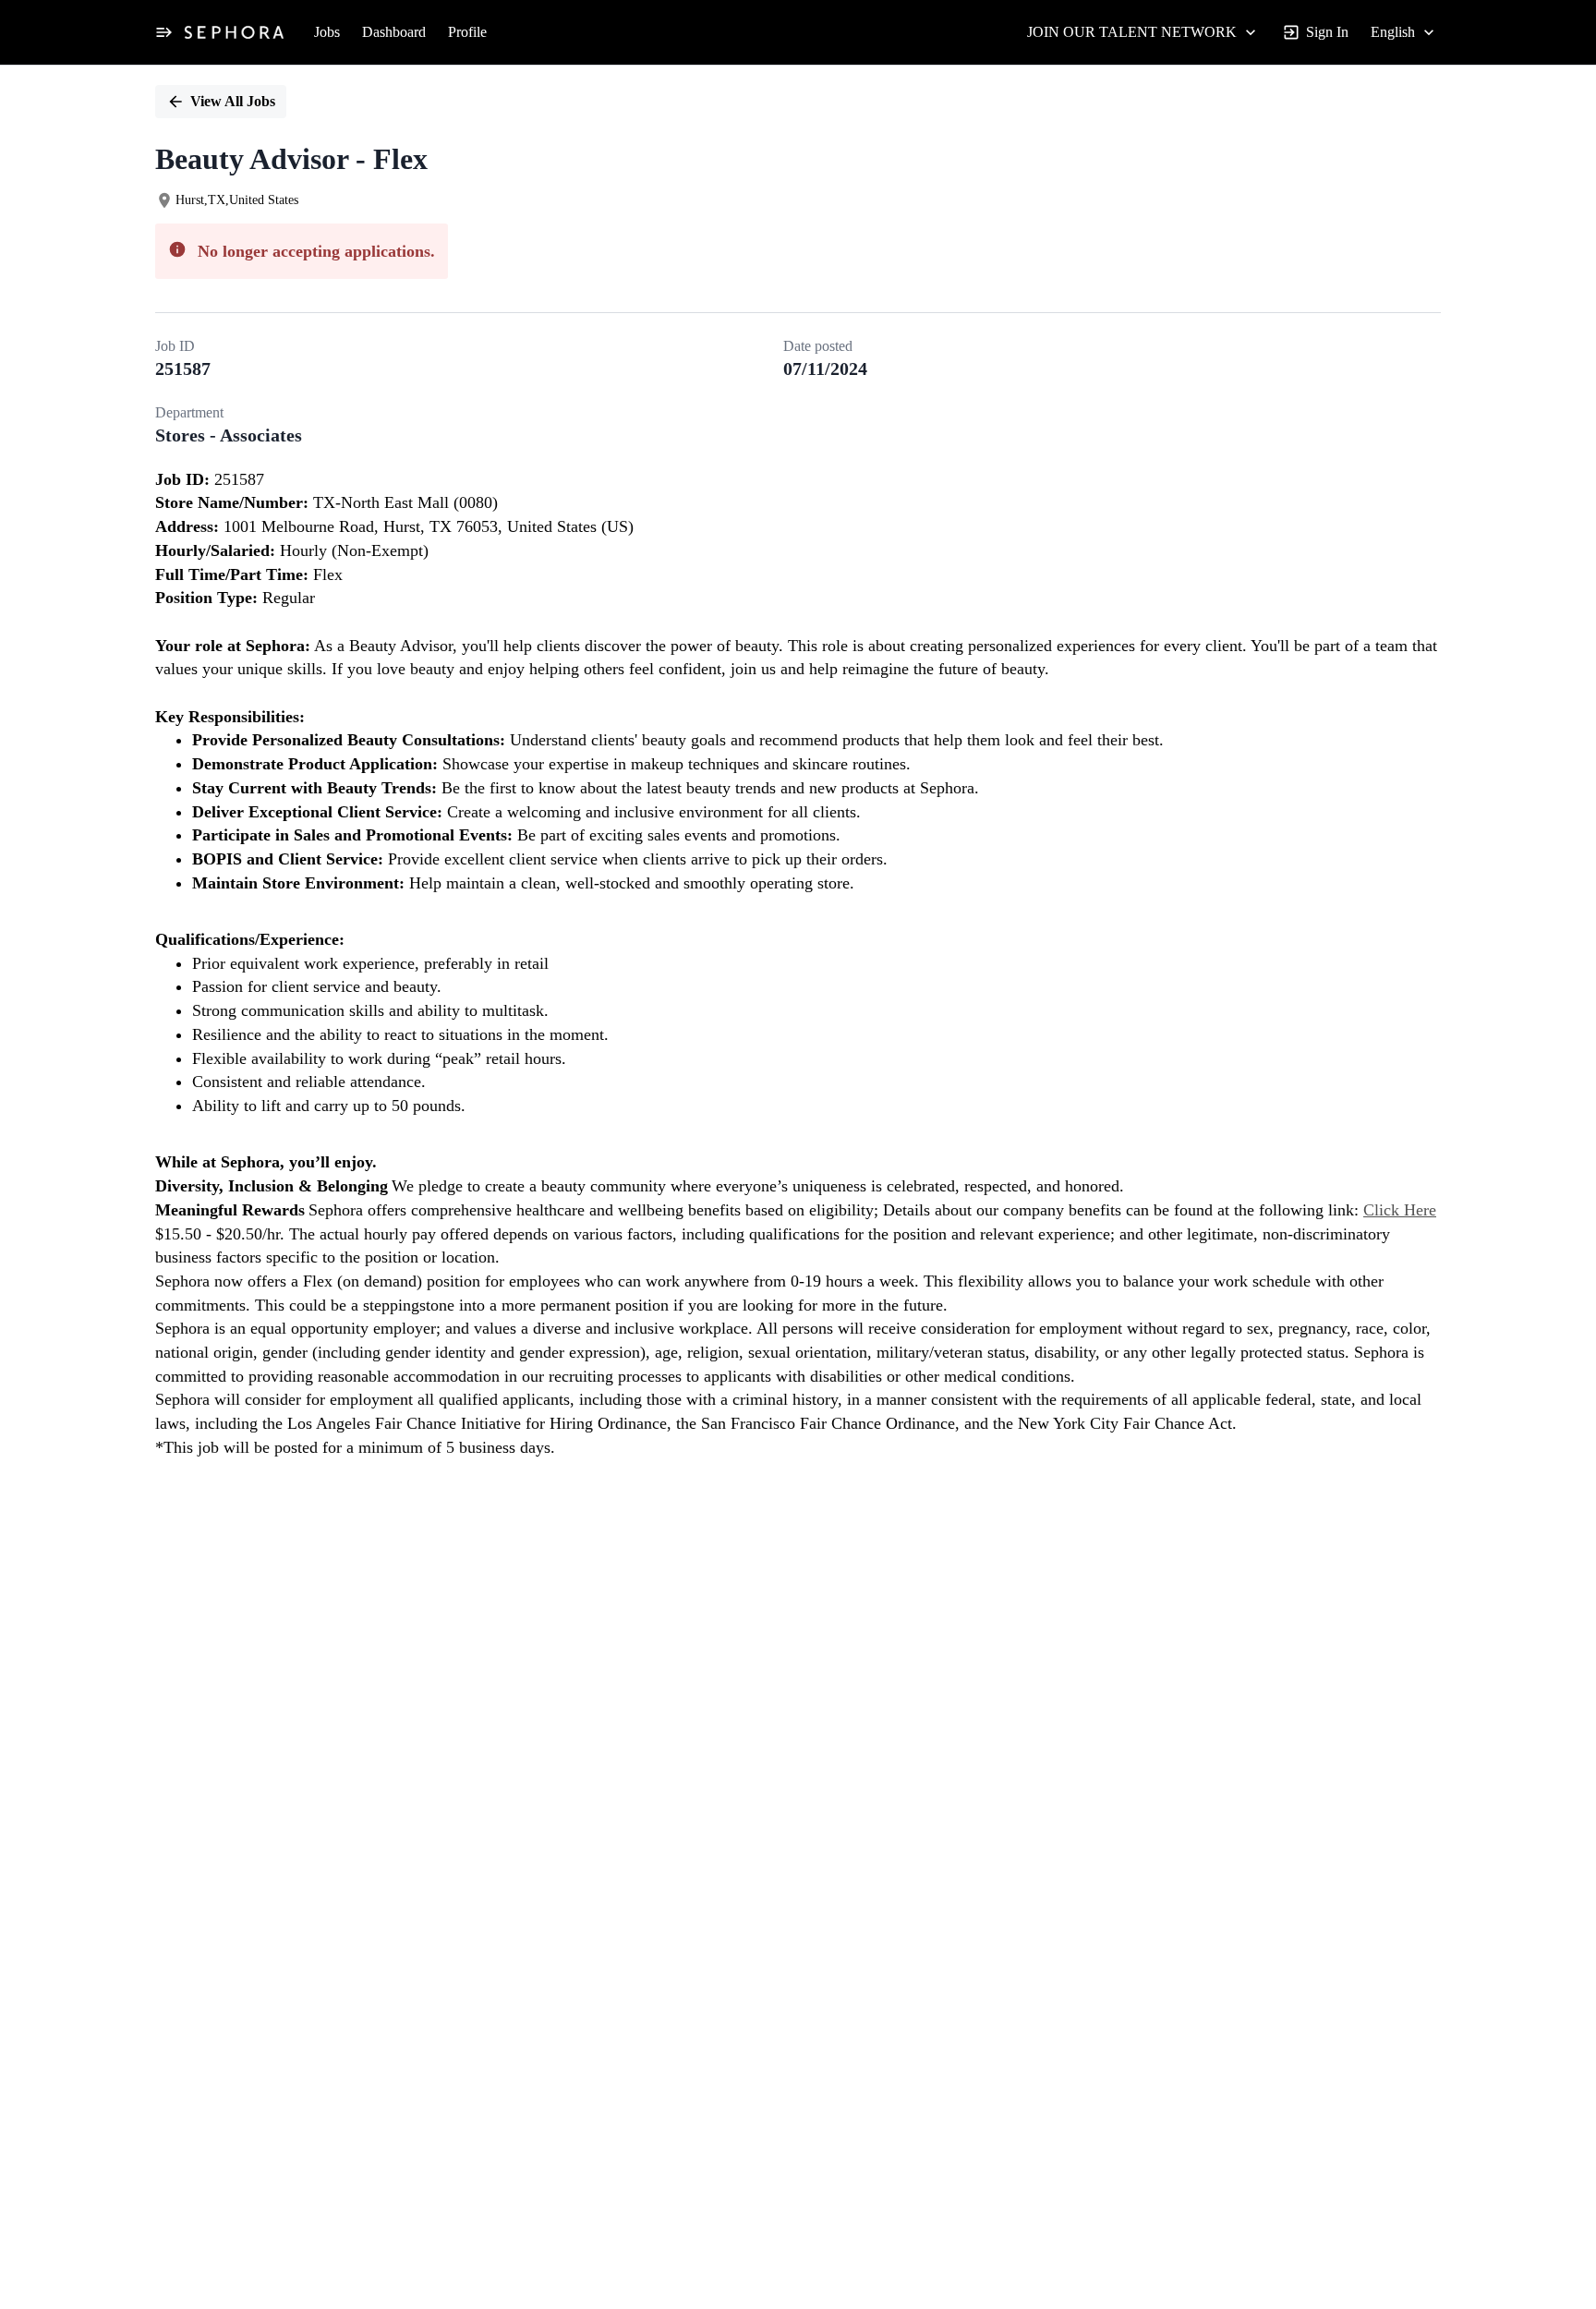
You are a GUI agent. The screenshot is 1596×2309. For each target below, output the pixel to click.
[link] (234, 32)
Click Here (1400, 1210)
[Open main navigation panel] (163, 32)
